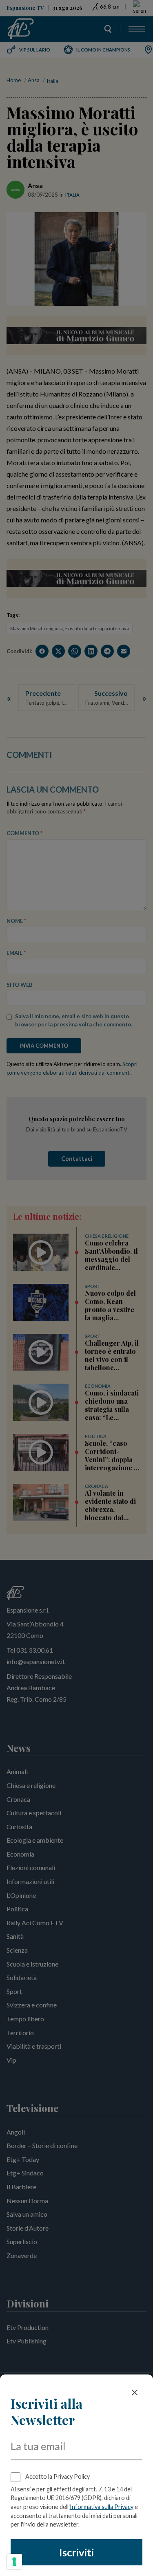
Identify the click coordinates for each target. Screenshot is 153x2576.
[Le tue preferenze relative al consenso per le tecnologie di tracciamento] (14, 2562)
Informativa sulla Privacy (102, 2507)
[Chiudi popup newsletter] (135, 2392)
